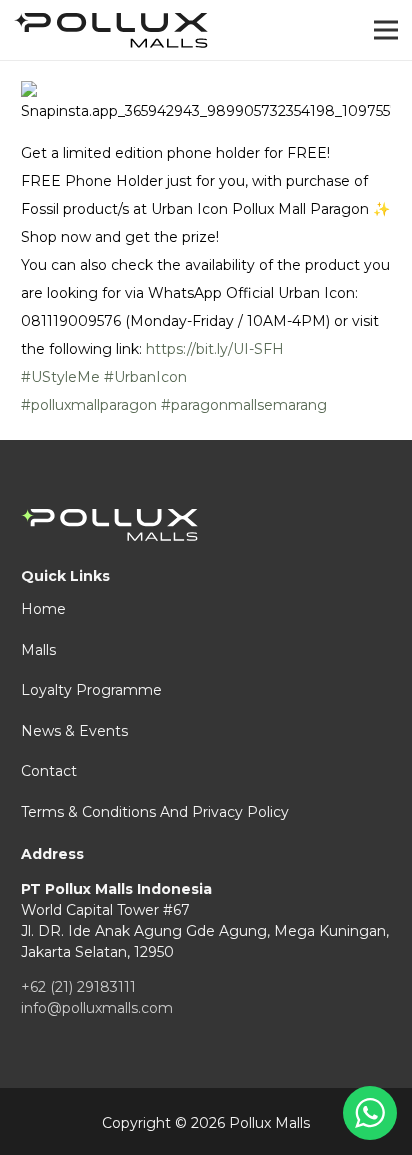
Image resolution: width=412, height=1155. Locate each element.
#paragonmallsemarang (244, 405)
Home (43, 609)
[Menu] (386, 30)
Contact (49, 771)
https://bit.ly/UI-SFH (215, 349)
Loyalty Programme (91, 690)
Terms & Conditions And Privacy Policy (155, 812)
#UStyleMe (60, 377)
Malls (38, 650)
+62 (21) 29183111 (78, 987)
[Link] (111, 30)
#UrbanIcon (145, 377)
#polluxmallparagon (89, 405)
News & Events (74, 731)
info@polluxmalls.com (97, 1008)
